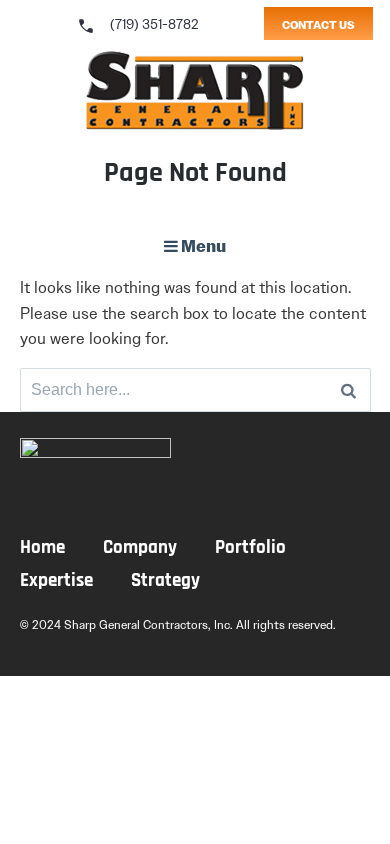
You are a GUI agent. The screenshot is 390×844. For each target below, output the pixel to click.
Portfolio (250, 548)
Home (42, 548)
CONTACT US (318, 25)
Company (140, 548)
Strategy (165, 581)
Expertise (56, 581)
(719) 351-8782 (137, 24)
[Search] (348, 390)
